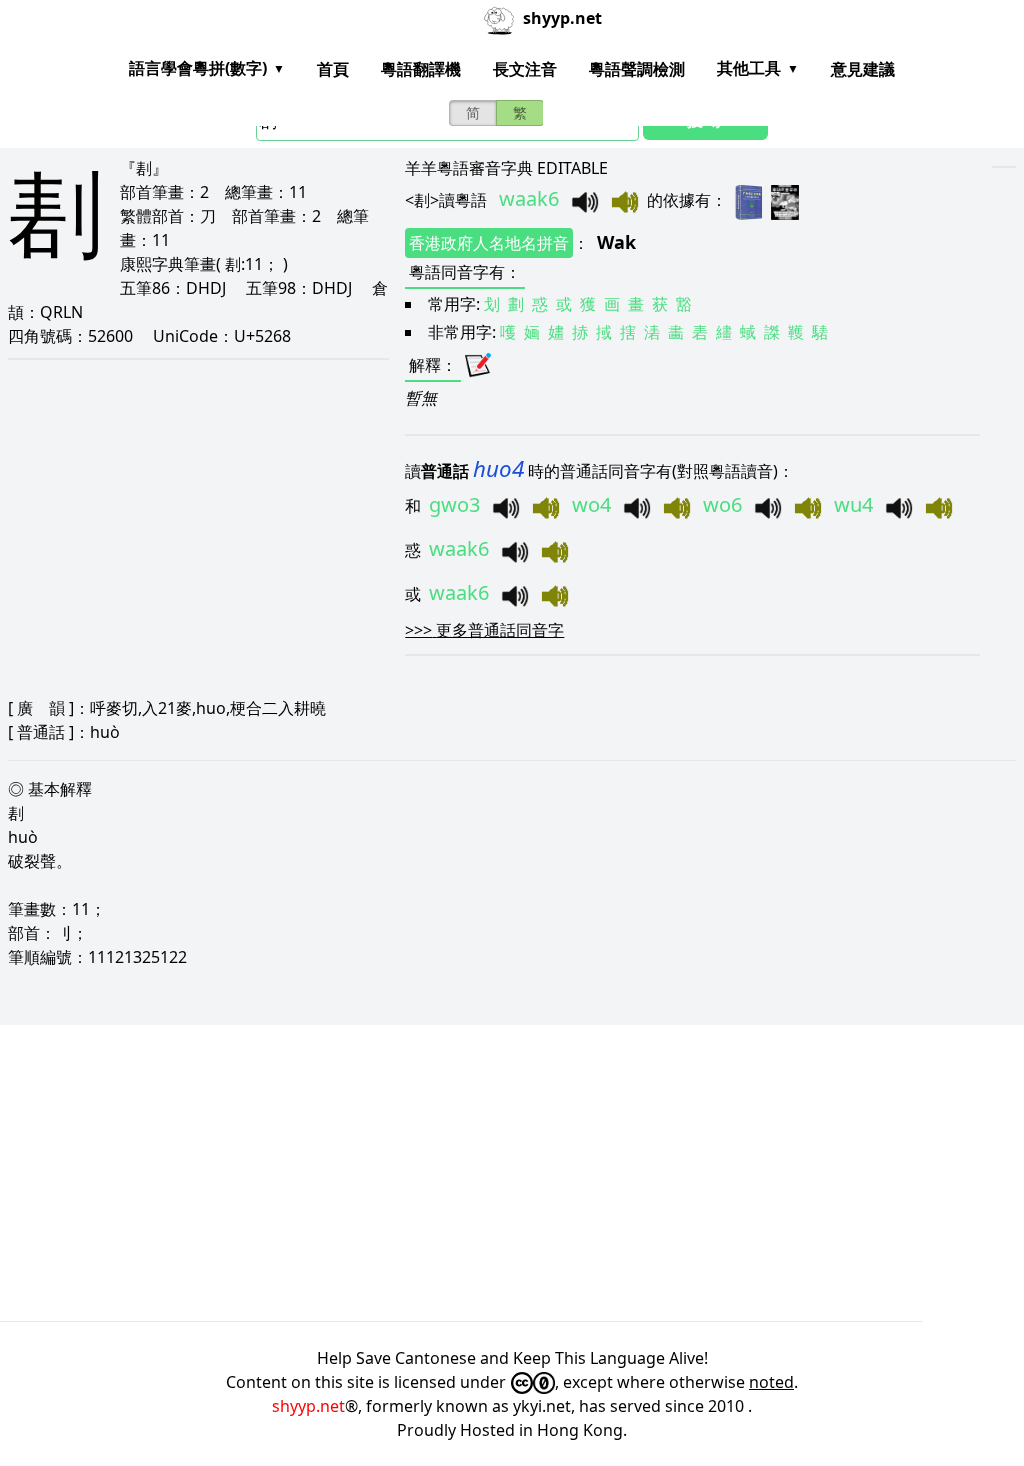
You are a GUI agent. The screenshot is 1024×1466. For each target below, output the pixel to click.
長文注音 (525, 69)
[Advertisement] (512, 1173)
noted (771, 1382)
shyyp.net (308, 1406)
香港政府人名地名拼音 (489, 243)
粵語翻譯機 (421, 69)
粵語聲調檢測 (637, 69)
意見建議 (863, 69)
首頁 (333, 69)
